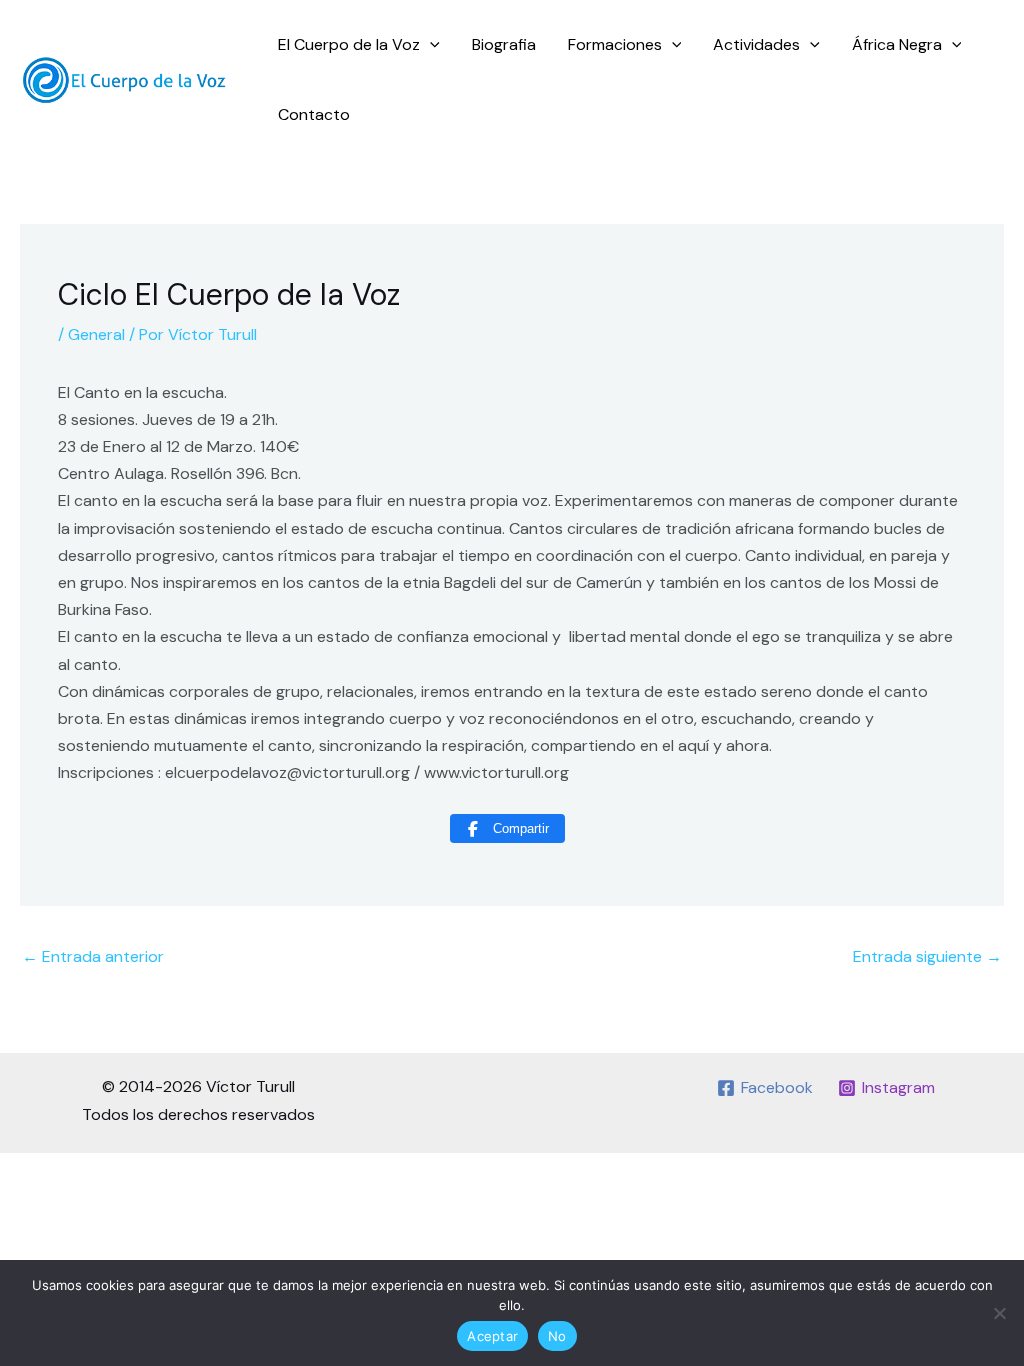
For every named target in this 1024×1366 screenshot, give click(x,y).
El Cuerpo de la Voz (349, 44)
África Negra (897, 44)
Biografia (504, 44)
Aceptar (492, 1336)
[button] (430, 45)
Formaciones (615, 44)
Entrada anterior (93, 956)
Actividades (756, 44)
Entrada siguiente (927, 956)
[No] (999, 1313)
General (96, 334)
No (557, 1336)
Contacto (314, 114)
